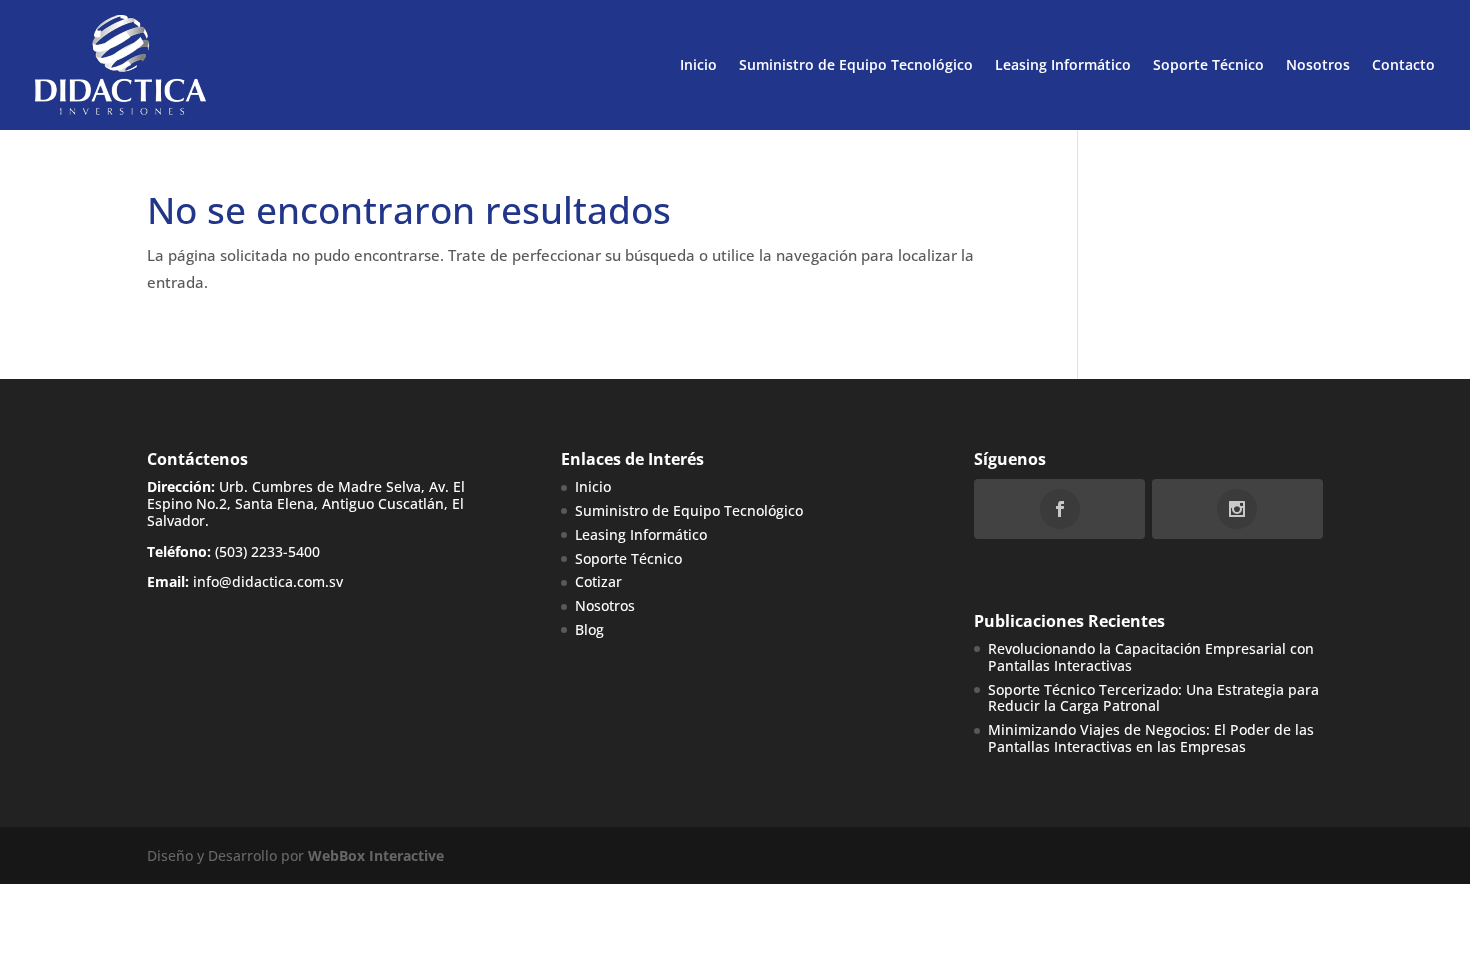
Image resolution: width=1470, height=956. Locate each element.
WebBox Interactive (376, 855)
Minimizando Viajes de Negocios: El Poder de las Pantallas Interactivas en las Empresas (1151, 738)
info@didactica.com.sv (268, 581)
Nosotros (1318, 64)
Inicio (698, 64)
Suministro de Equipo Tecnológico (856, 64)
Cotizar (598, 581)
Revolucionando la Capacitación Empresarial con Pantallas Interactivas (1151, 657)
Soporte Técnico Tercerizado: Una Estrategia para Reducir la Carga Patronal (1153, 698)
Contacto (1403, 64)
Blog (589, 629)
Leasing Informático (1063, 64)
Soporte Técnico (1208, 64)
